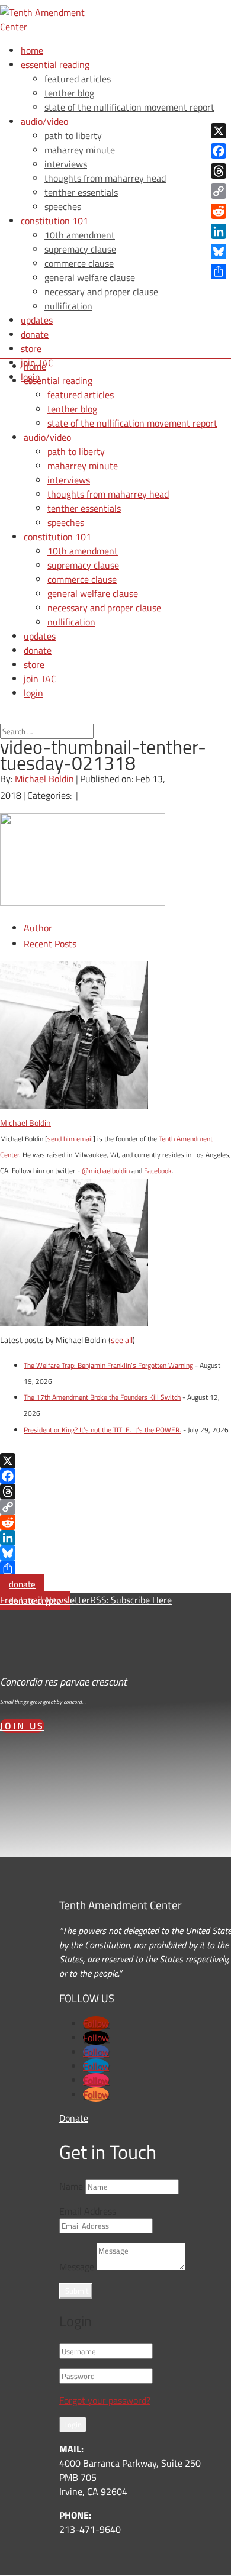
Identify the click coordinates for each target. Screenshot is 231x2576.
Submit (77, 2291)
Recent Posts (50, 944)
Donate (74, 2118)
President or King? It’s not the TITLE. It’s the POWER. (102, 1430)
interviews (66, 164)
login (33, 693)
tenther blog (69, 93)
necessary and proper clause (101, 292)
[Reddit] (115, 1522)
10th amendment (80, 235)
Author (38, 928)
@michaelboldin (107, 1171)
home (32, 50)
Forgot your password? (105, 2400)
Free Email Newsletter (45, 1600)
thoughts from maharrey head (105, 178)
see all (122, 1340)
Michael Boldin (44, 779)
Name (71, 2186)
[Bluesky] (115, 1553)
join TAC (40, 679)
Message (77, 2267)
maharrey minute (80, 150)
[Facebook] (115, 1476)
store (31, 348)
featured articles (78, 79)
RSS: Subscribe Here (131, 1600)
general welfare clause (90, 277)
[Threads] (115, 1492)
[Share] (115, 1568)
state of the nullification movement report (129, 107)
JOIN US (22, 1726)
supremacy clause (80, 249)
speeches (63, 206)
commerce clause (79, 263)
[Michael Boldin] (74, 1106)
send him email (70, 1139)
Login (73, 2425)
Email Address (88, 2211)
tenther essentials (81, 192)
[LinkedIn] (115, 1538)
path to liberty (73, 135)
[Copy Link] (115, 1507)
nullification (68, 306)
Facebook (158, 1171)
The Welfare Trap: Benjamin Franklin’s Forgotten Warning (108, 1365)
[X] (115, 1461)
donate (22, 1584)
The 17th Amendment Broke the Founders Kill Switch (102, 1397)
